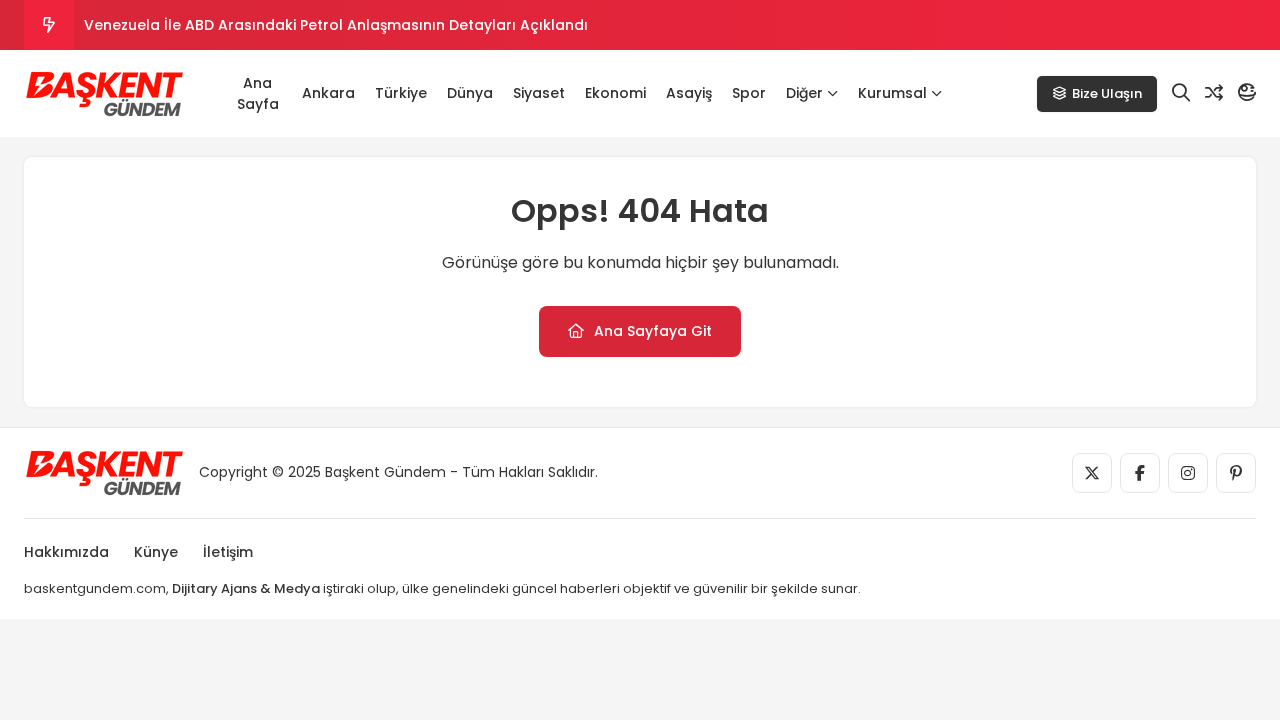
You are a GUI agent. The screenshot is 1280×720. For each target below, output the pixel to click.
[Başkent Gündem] (104, 94)
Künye (156, 552)
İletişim (228, 552)
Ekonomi (615, 93)
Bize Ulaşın (1107, 93)
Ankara (328, 93)
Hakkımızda (66, 552)
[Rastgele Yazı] (1214, 93)
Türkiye (401, 93)
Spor (749, 93)
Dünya (470, 93)
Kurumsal (892, 93)
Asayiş (689, 93)
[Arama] (1181, 93)
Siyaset (539, 93)
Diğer (804, 93)
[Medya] (1092, 473)
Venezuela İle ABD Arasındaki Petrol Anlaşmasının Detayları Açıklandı (336, 25)
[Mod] (1247, 93)
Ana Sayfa (258, 93)
